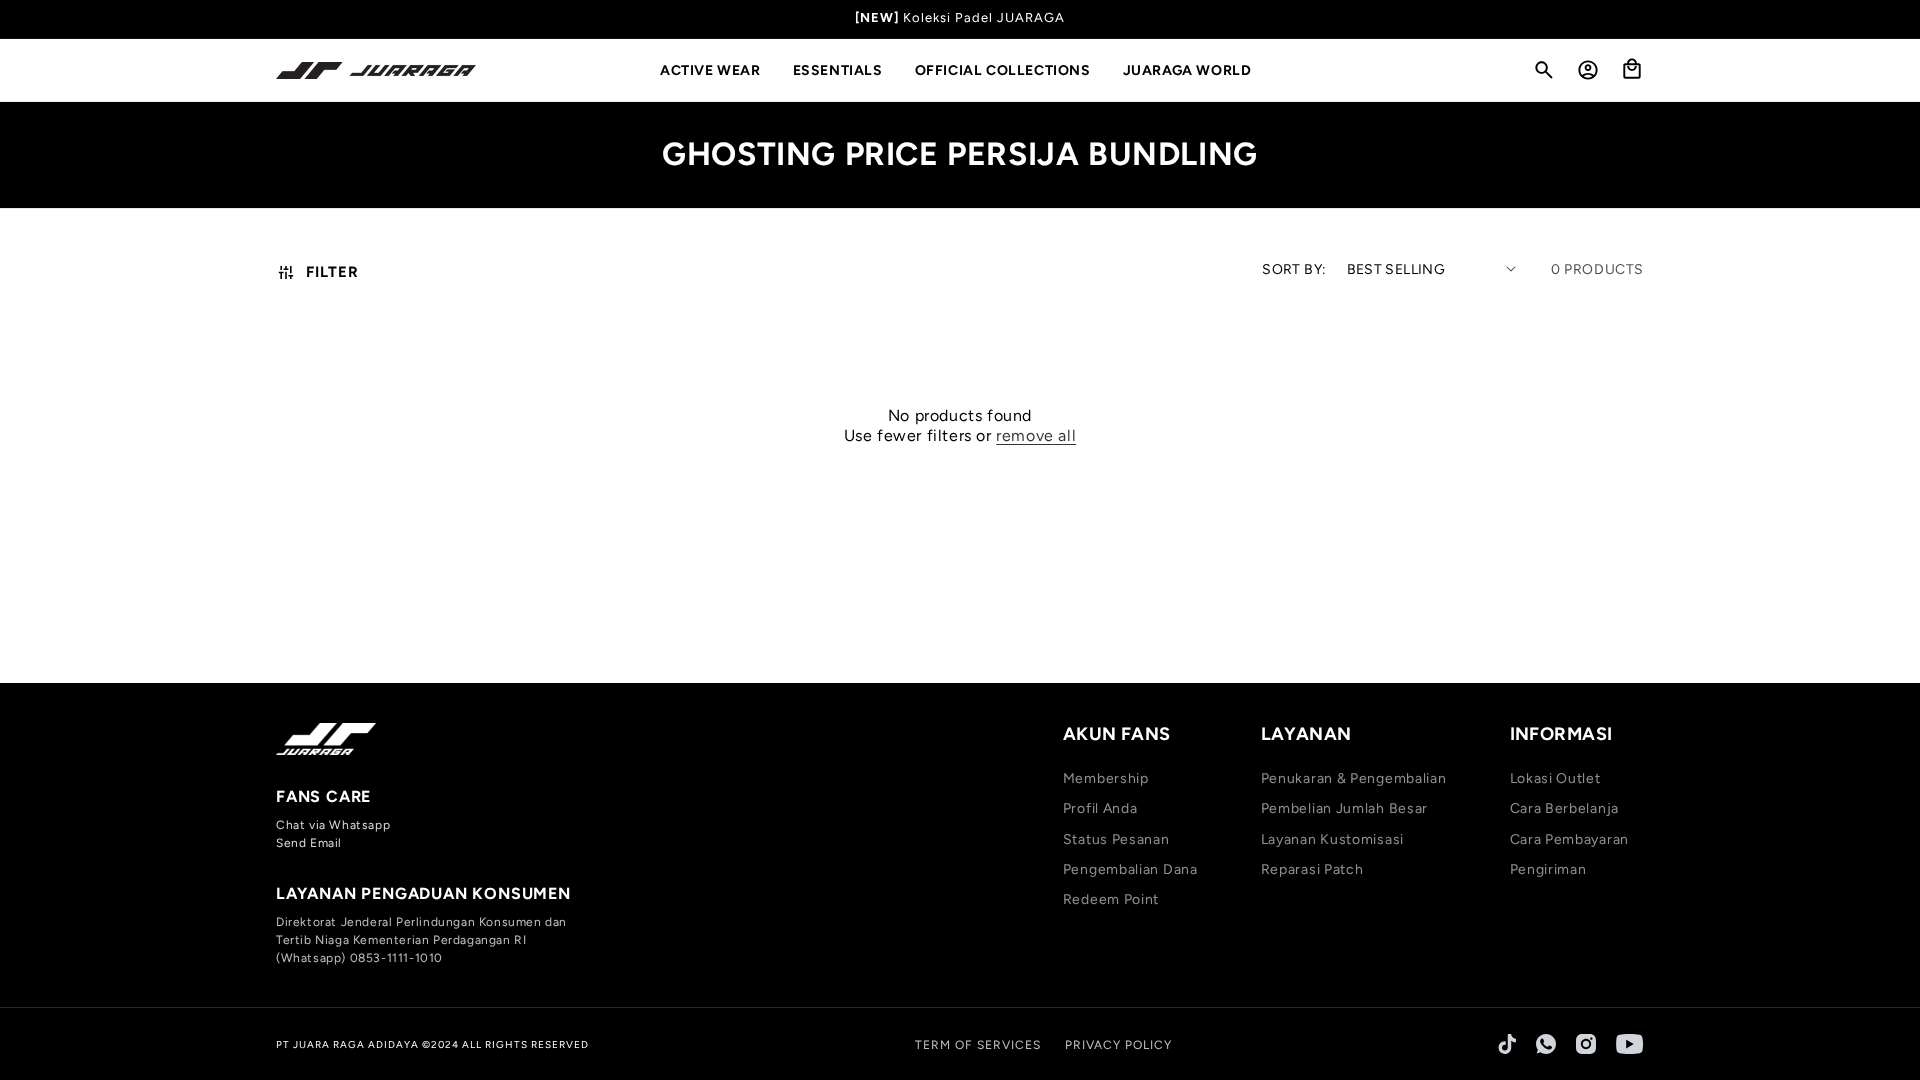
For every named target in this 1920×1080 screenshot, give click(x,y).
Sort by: (1294, 269)
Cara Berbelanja (1565, 808)
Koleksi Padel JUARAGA (984, 17)
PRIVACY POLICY (1118, 1045)
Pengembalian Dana (1130, 869)
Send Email (309, 843)
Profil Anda (1100, 808)
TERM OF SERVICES (978, 1045)
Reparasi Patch (1312, 869)
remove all (1036, 435)
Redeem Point (1111, 899)
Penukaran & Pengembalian (1354, 778)
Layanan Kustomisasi (1332, 839)
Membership (1106, 778)
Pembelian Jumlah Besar (1344, 808)
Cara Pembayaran (1570, 839)
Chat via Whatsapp (333, 825)
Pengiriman (1548, 869)
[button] (718, 71)
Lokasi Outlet (1555, 778)
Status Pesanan (1116, 839)
